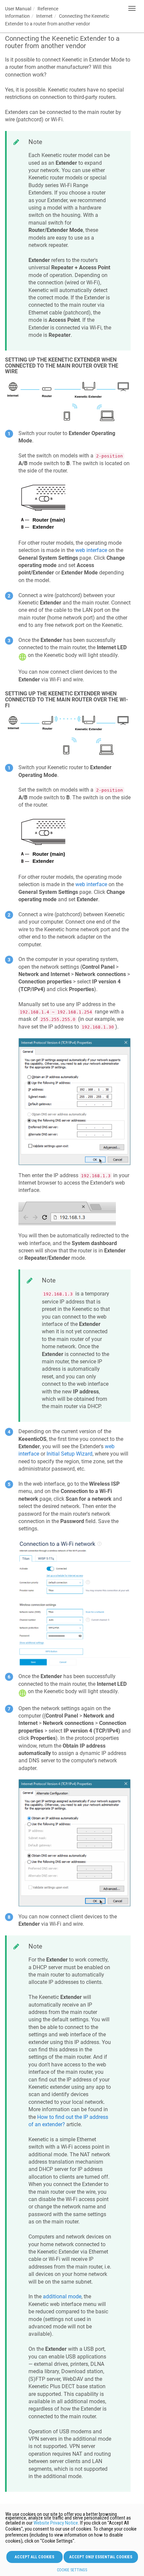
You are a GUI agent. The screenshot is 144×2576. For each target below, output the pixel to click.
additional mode (62, 2296)
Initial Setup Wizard (69, 1454)
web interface (91, 550)
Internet (44, 16)
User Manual (18, 9)
